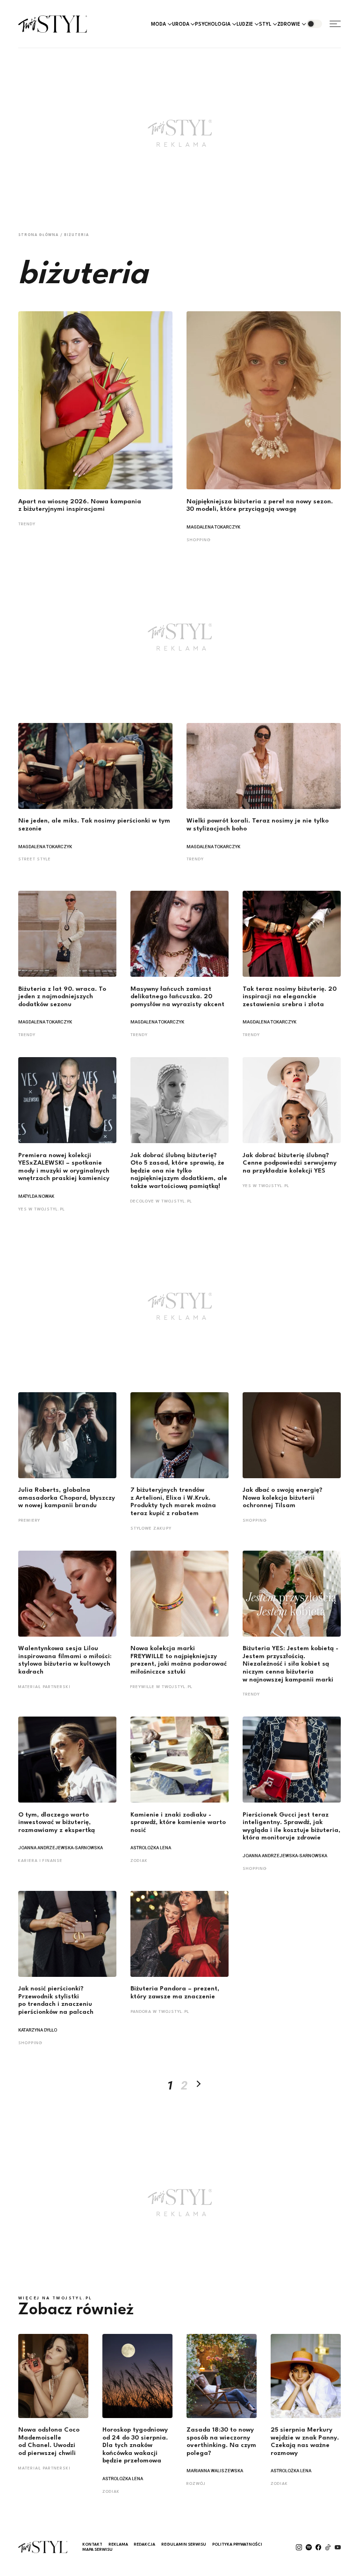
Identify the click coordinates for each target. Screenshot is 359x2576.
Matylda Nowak (36, 1196)
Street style (35, 859)
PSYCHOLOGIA (213, 24)
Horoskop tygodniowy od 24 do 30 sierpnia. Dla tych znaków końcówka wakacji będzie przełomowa (135, 2445)
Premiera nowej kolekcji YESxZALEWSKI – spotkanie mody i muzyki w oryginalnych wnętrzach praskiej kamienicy (64, 1167)
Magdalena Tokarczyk (213, 527)
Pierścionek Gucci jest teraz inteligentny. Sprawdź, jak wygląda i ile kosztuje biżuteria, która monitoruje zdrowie (291, 1827)
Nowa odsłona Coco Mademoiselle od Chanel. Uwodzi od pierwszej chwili (49, 2442)
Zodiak (139, 1861)
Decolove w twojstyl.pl (161, 1201)
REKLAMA (118, 2544)
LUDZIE (245, 24)
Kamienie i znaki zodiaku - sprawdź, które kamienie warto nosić (178, 1823)
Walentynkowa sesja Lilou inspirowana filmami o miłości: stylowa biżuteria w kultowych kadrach (65, 1660)
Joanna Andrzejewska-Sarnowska (61, 1848)
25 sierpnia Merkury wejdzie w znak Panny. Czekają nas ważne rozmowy (305, 2442)
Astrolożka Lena (151, 1848)
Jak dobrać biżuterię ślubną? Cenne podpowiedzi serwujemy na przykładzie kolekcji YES (290, 1163)
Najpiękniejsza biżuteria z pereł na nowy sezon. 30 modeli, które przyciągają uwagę (260, 506)
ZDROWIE (289, 24)
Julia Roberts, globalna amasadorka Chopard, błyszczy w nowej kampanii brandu (67, 1498)
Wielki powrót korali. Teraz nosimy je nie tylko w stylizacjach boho (258, 825)
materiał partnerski (44, 1687)
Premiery (29, 1521)
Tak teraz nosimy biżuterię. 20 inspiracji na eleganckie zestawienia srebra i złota (290, 997)
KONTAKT (92, 2544)
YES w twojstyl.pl (42, 1209)
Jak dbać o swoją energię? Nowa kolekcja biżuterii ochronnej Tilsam (283, 1498)
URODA (181, 24)
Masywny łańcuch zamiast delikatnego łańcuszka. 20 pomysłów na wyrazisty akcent (177, 997)
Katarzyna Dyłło (38, 2030)
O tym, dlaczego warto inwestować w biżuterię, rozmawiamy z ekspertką (57, 1823)
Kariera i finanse (40, 1861)
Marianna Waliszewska (215, 2471)
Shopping (199, 540)
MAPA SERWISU (97, 2550)
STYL (265, 24)
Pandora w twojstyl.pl (160, 2012)
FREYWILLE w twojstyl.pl (162, 1687)
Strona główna (38, 235)
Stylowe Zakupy (151, 1528)
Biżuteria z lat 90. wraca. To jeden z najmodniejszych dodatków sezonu (62, 997)
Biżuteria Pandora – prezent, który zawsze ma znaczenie (175, 1993)
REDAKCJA (144, 2544)
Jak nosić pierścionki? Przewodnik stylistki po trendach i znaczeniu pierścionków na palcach (56, 2000)
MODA (158, 24)
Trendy (27, 524)
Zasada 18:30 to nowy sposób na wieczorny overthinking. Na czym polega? (221, 2442)
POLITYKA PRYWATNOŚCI (237, 2544)
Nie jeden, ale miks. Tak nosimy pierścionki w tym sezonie (94, 825)
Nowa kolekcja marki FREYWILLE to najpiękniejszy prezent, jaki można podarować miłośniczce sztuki (179, 1660)
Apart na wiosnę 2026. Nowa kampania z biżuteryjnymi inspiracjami (80, 506)
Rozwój (196, 2484)
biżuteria (76, 235)
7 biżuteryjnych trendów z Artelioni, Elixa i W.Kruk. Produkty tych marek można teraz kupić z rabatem (173, 1502)
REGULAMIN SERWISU (184, 2544)
